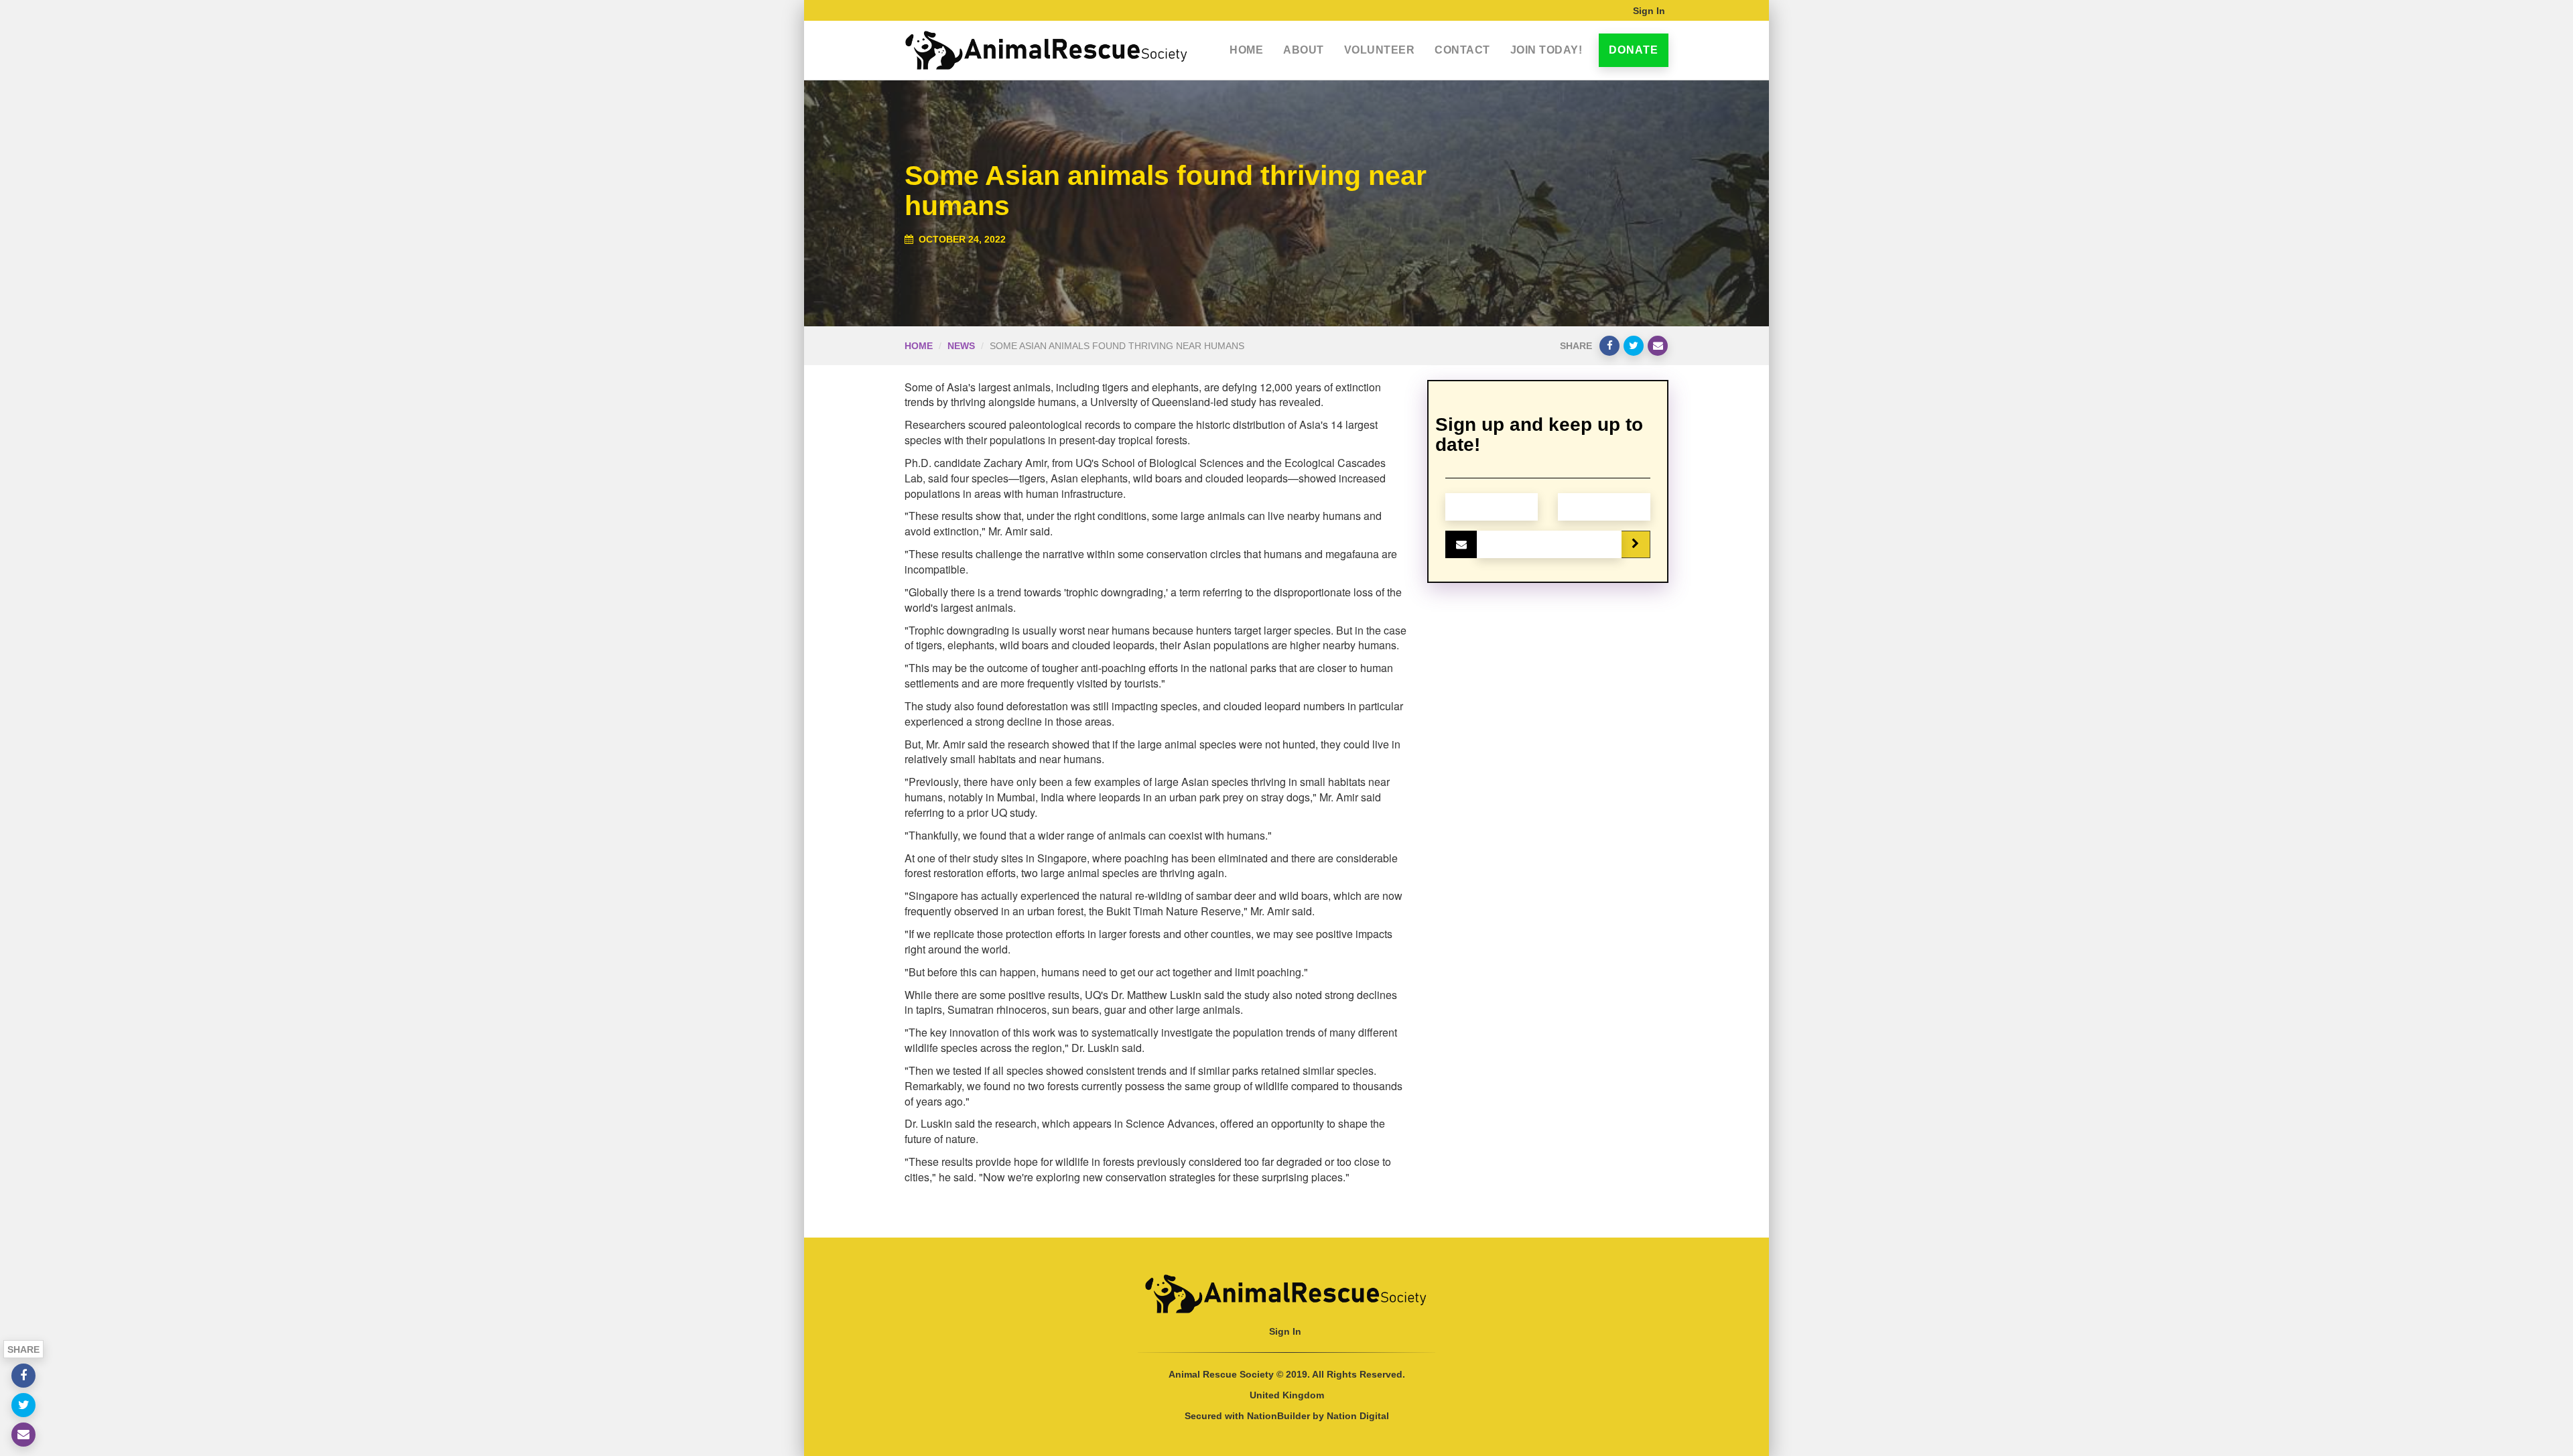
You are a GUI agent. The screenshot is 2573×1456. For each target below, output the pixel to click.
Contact (1462, 50)
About (1304, 50)
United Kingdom (1287, 1395)
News (961, 346)
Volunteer (1380, 50)
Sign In (1649, 11)
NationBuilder (1278, 1416)
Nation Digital (1358, 1416)
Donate (1634, 50)
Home (1246, 50)
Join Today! (1546, 50)
